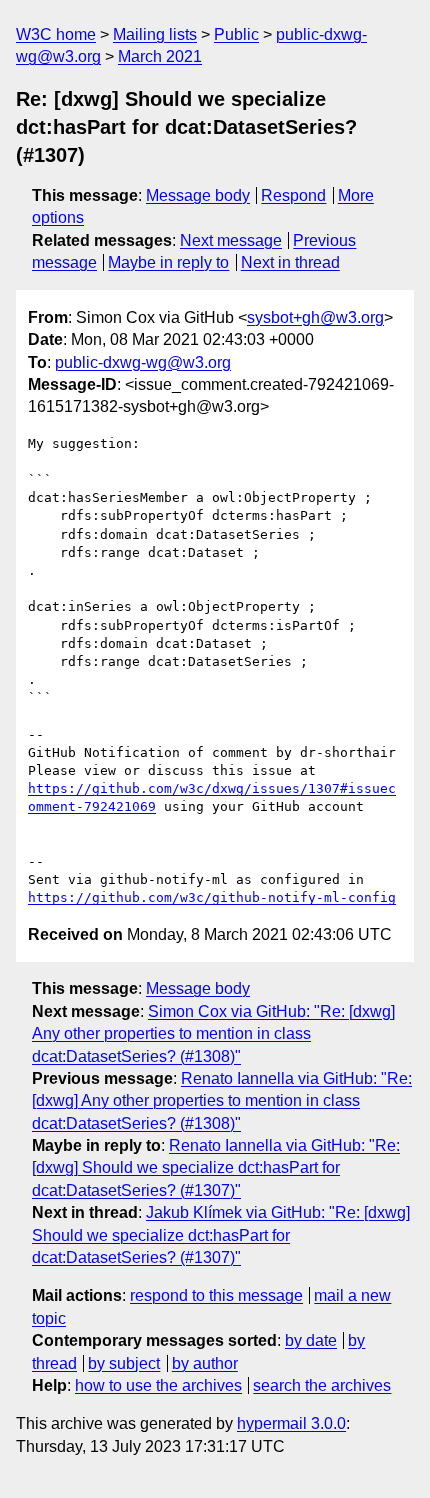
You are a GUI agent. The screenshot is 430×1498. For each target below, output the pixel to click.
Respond (293, 195)
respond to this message (216, 1295)
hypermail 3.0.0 (291, 1423)
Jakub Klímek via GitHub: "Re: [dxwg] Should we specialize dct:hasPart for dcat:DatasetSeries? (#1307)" (221, 1235)
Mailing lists (155, 34)
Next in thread (290, 262)
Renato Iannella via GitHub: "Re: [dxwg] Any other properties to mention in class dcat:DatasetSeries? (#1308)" (222, 1101)
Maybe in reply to (168, 262)
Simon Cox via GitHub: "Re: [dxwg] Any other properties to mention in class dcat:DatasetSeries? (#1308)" (213, 1034)
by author (205, 1363)
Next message (231, 240)
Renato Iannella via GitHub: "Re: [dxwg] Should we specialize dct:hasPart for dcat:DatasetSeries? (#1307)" (216, 1168)
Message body (198, 195)
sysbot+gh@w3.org (315, 317)
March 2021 (160, 56)
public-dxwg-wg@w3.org (143, 362)
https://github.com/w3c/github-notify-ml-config (212, 897)
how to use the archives (158, 1385)
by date (311, 1340)
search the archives (322, 1385)
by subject (124, 1363)
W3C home (56, 34)
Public (236, 34)
